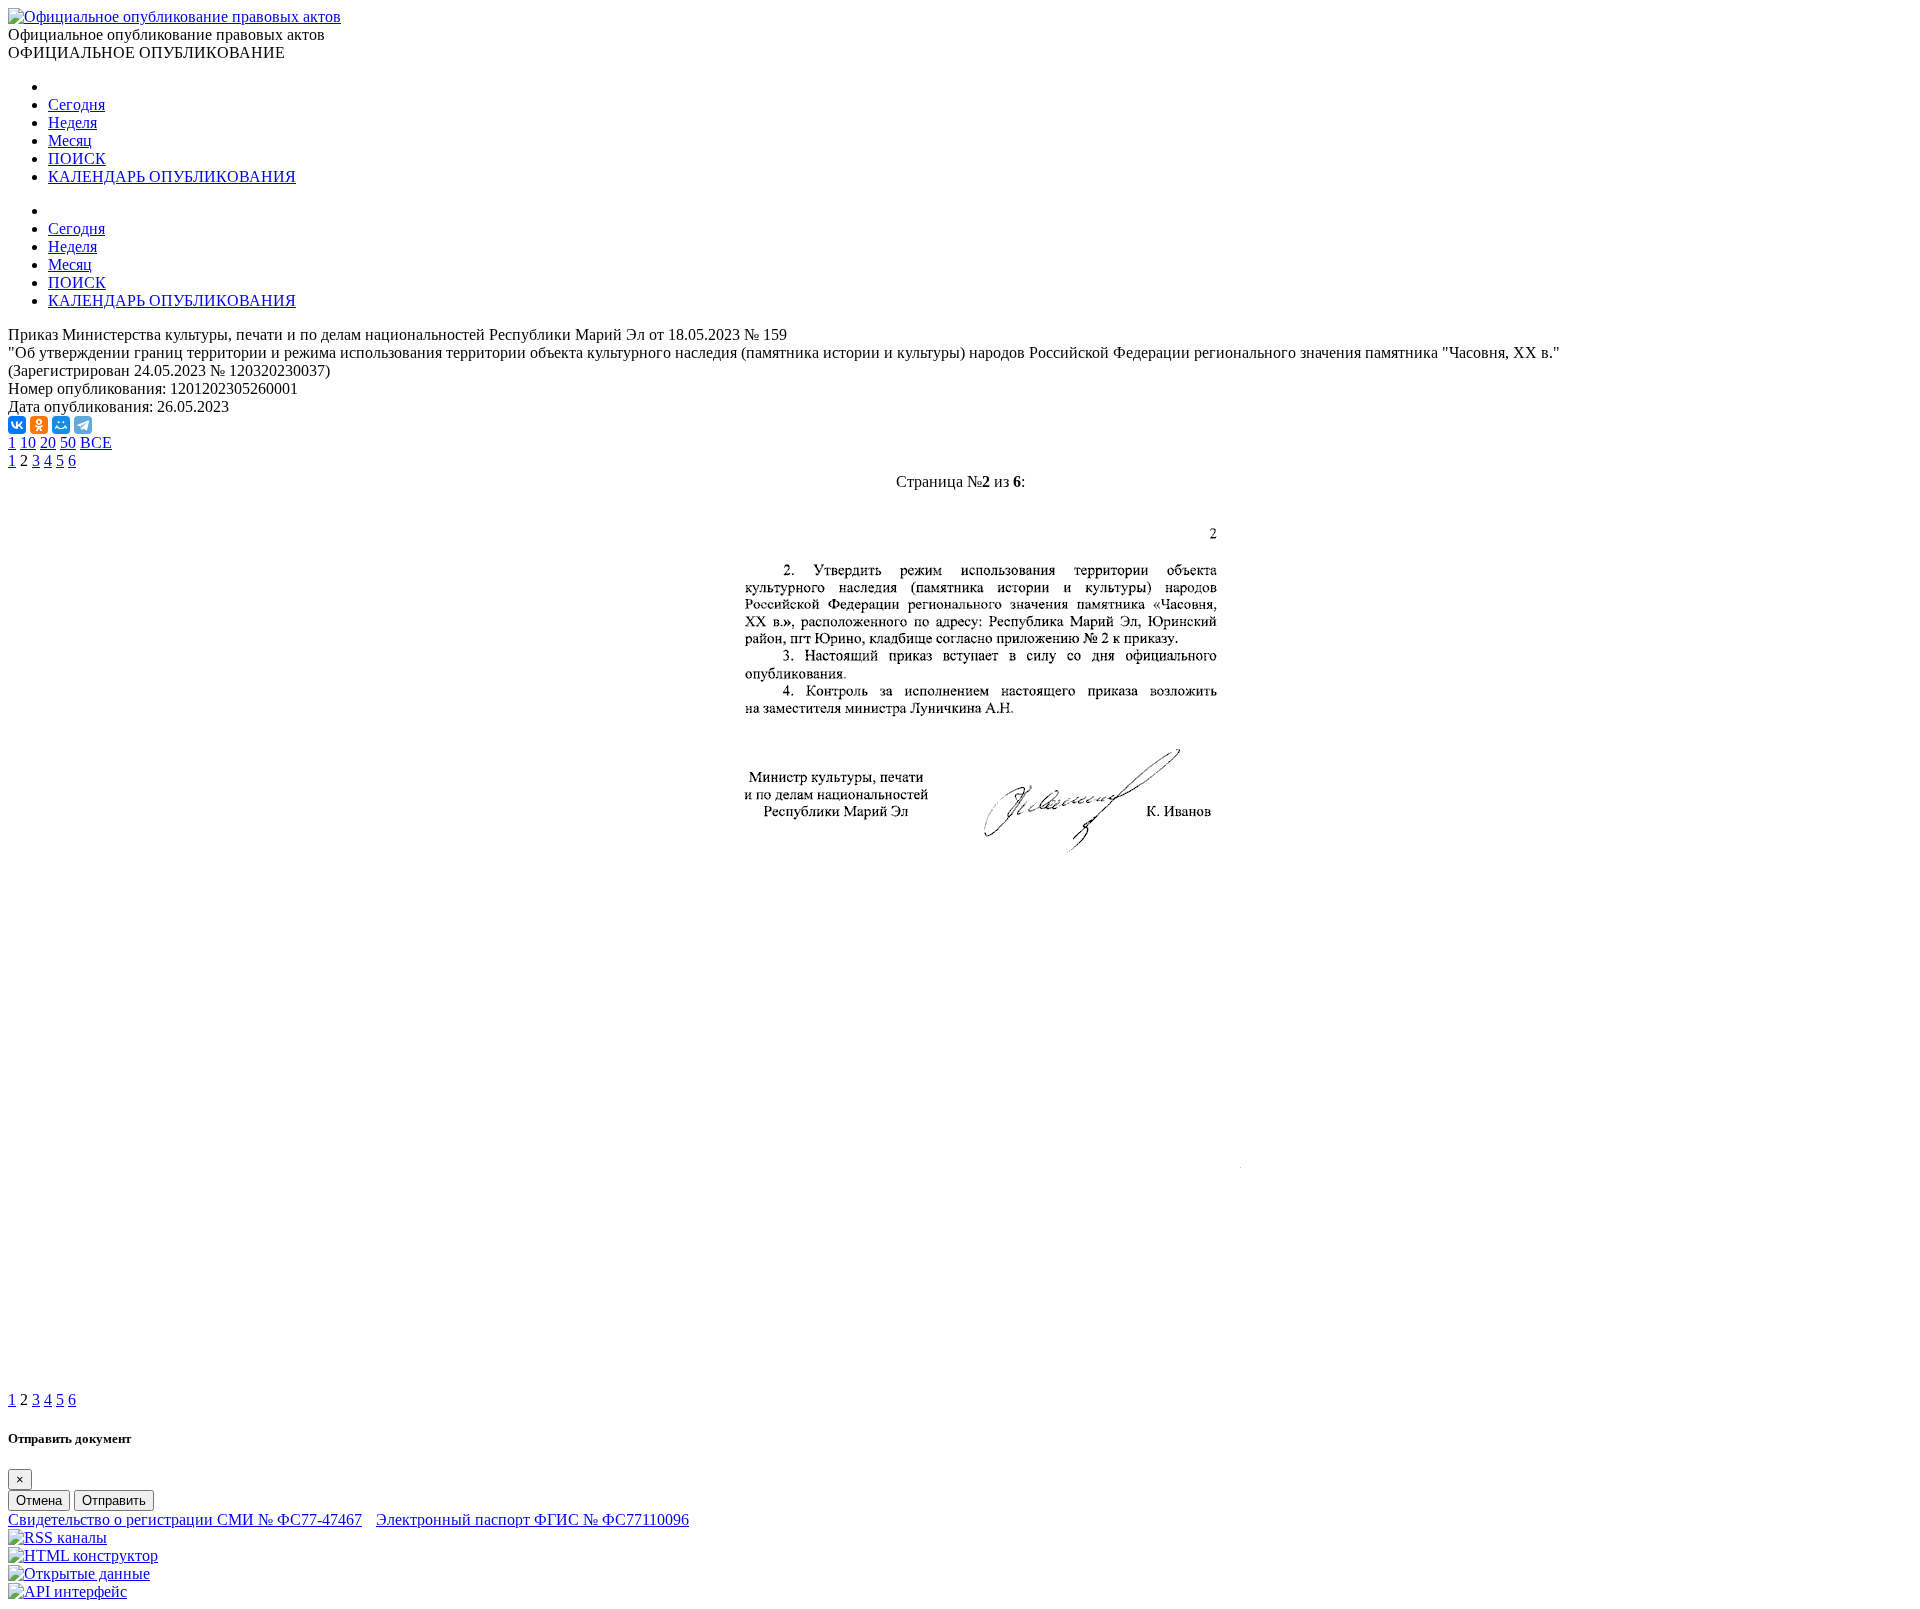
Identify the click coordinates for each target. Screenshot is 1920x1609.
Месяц (70, 140)
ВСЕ (96, 442)
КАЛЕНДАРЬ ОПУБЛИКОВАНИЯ (172, 176)
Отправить (114, 1500)
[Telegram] (83, 425)
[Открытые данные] (79, 1573)
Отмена (39, 1500)
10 (28, 442)
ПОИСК (77, 158)
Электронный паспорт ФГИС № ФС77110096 (532, 1519)
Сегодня (76, 104)
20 (48, 442)
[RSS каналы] (57, 1537)
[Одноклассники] (39, 425)
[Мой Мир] (61, 425)
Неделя (72, 122)
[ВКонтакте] (17, 425)
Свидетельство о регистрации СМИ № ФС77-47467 (185, 1519)
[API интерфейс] (67, 1591)
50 (68, 442)
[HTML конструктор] (83, 1555)
